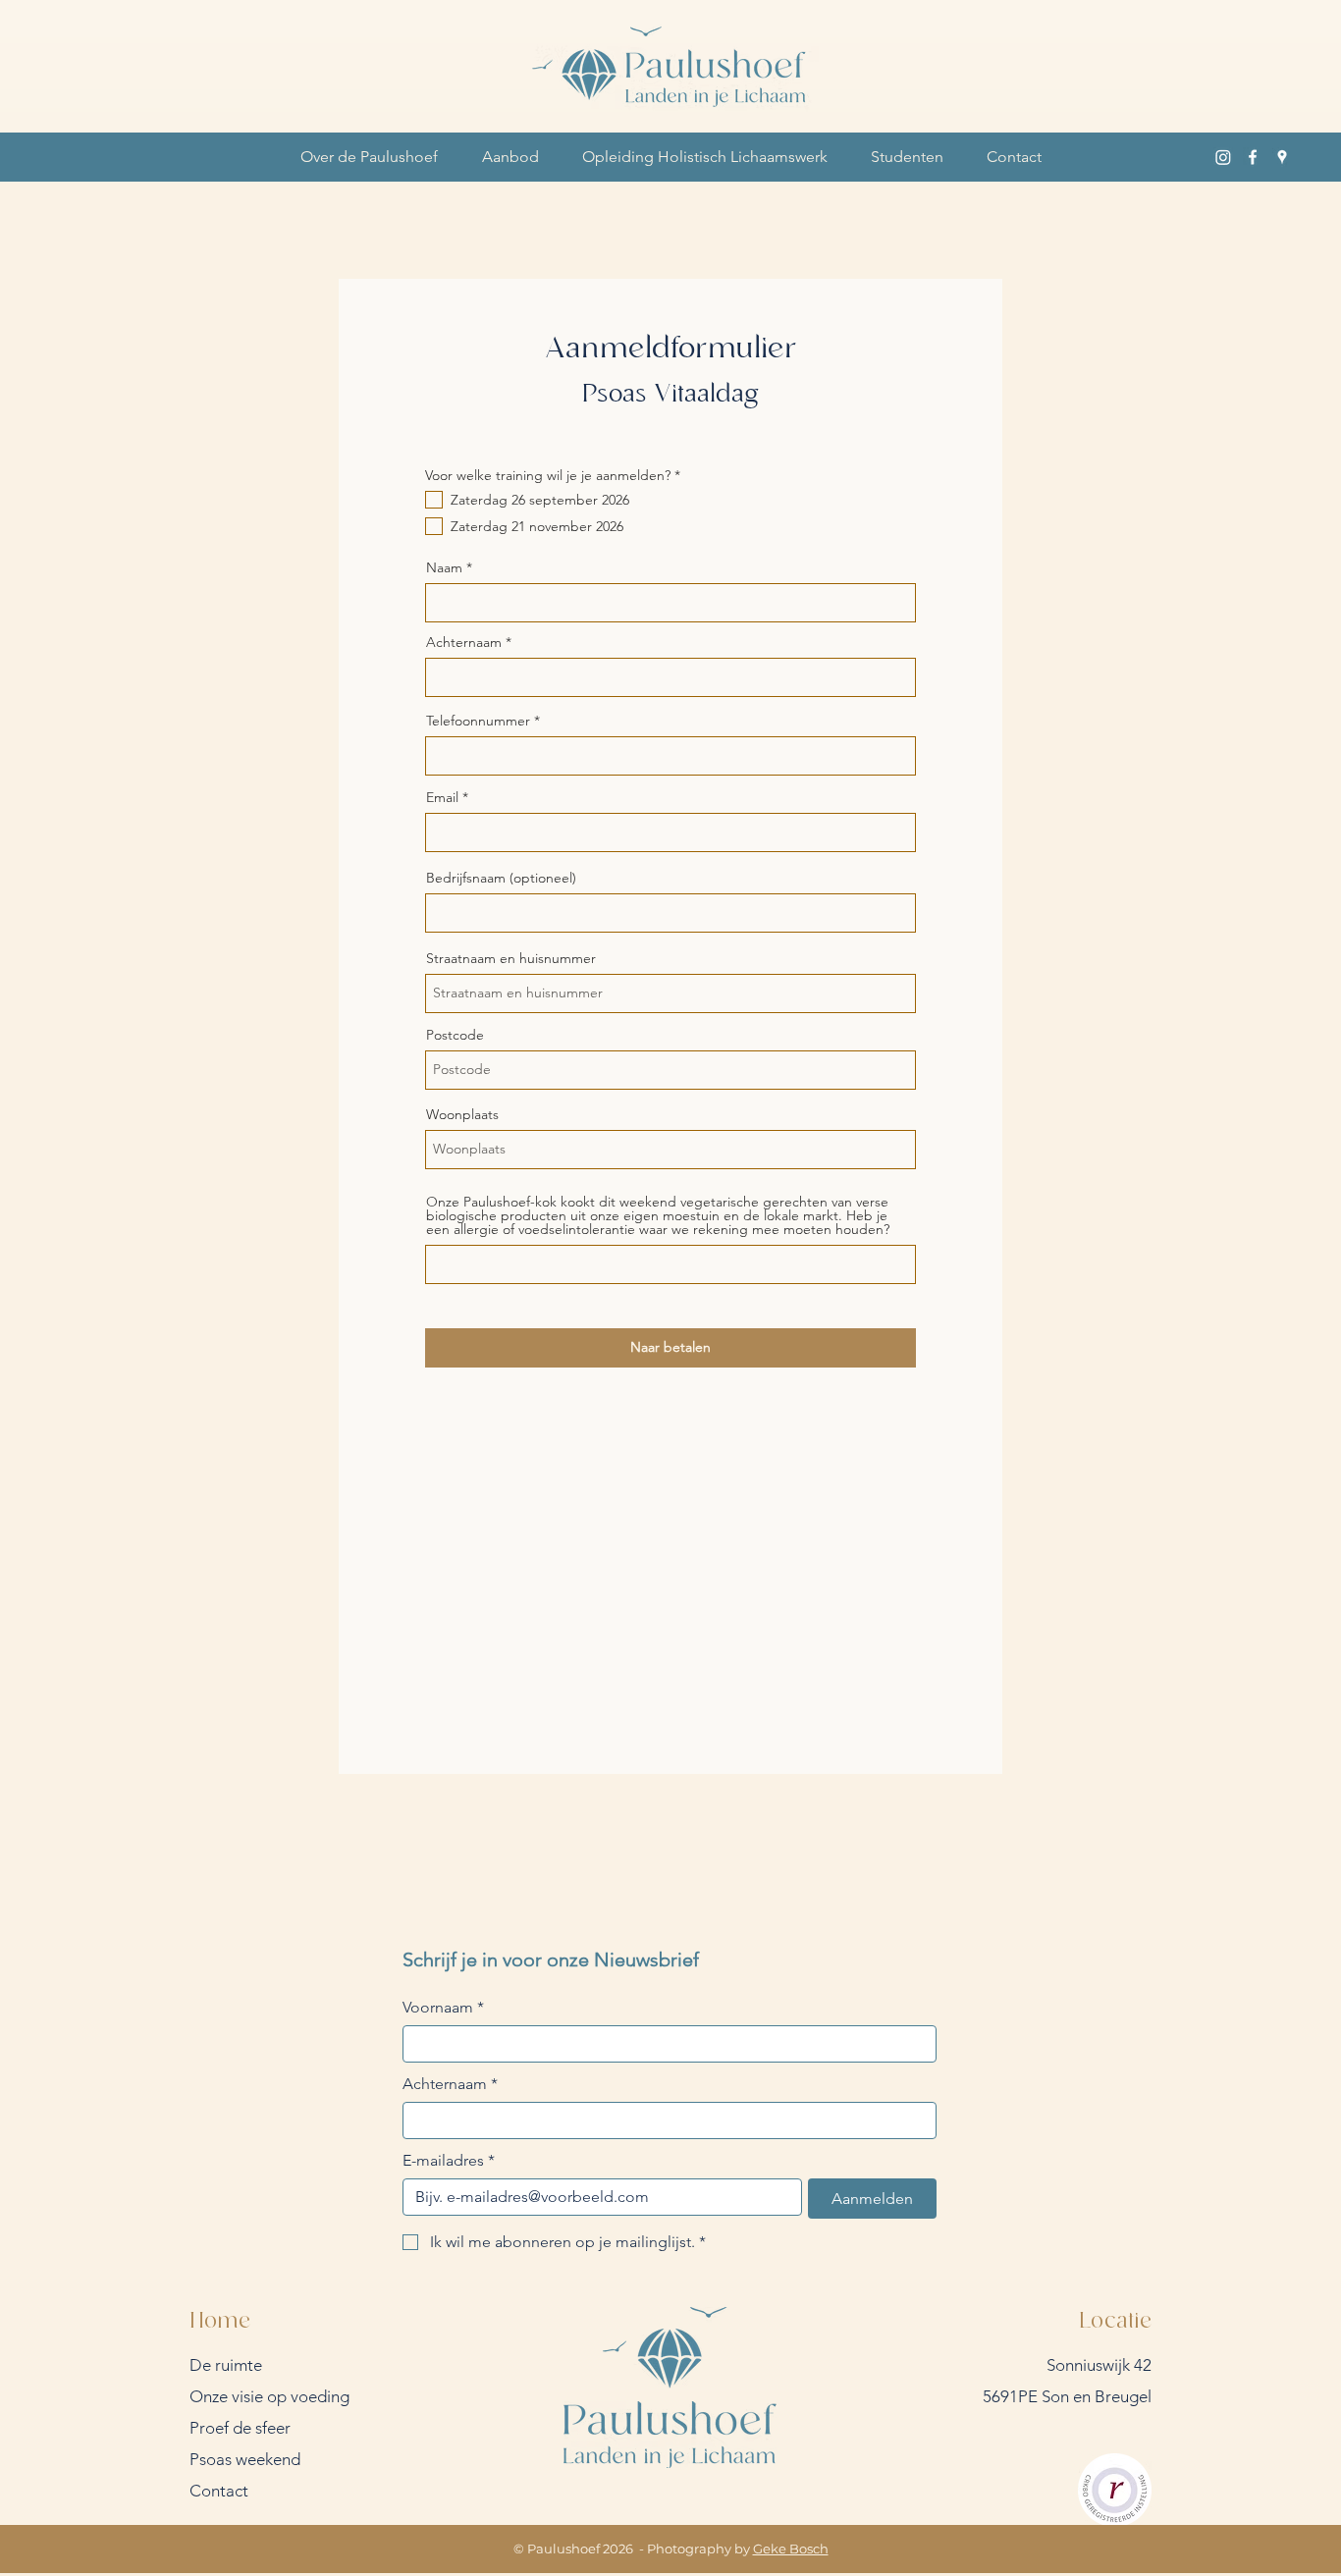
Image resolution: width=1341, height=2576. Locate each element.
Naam (444, 567)
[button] (369, 157)
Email (442, 797)
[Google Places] (1282, 157)
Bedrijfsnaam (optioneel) (501, 878)
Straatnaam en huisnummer (511, 958)
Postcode (455, 1035)
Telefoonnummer (478, 721)
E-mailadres (449, 2160)
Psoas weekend (245, 2459)
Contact (219, 2491)
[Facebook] (1253, 157)
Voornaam (443, 2007)
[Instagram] (1223, 157)
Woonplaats (462, 1114)
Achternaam (464, 642)
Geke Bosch (791, 2549)
